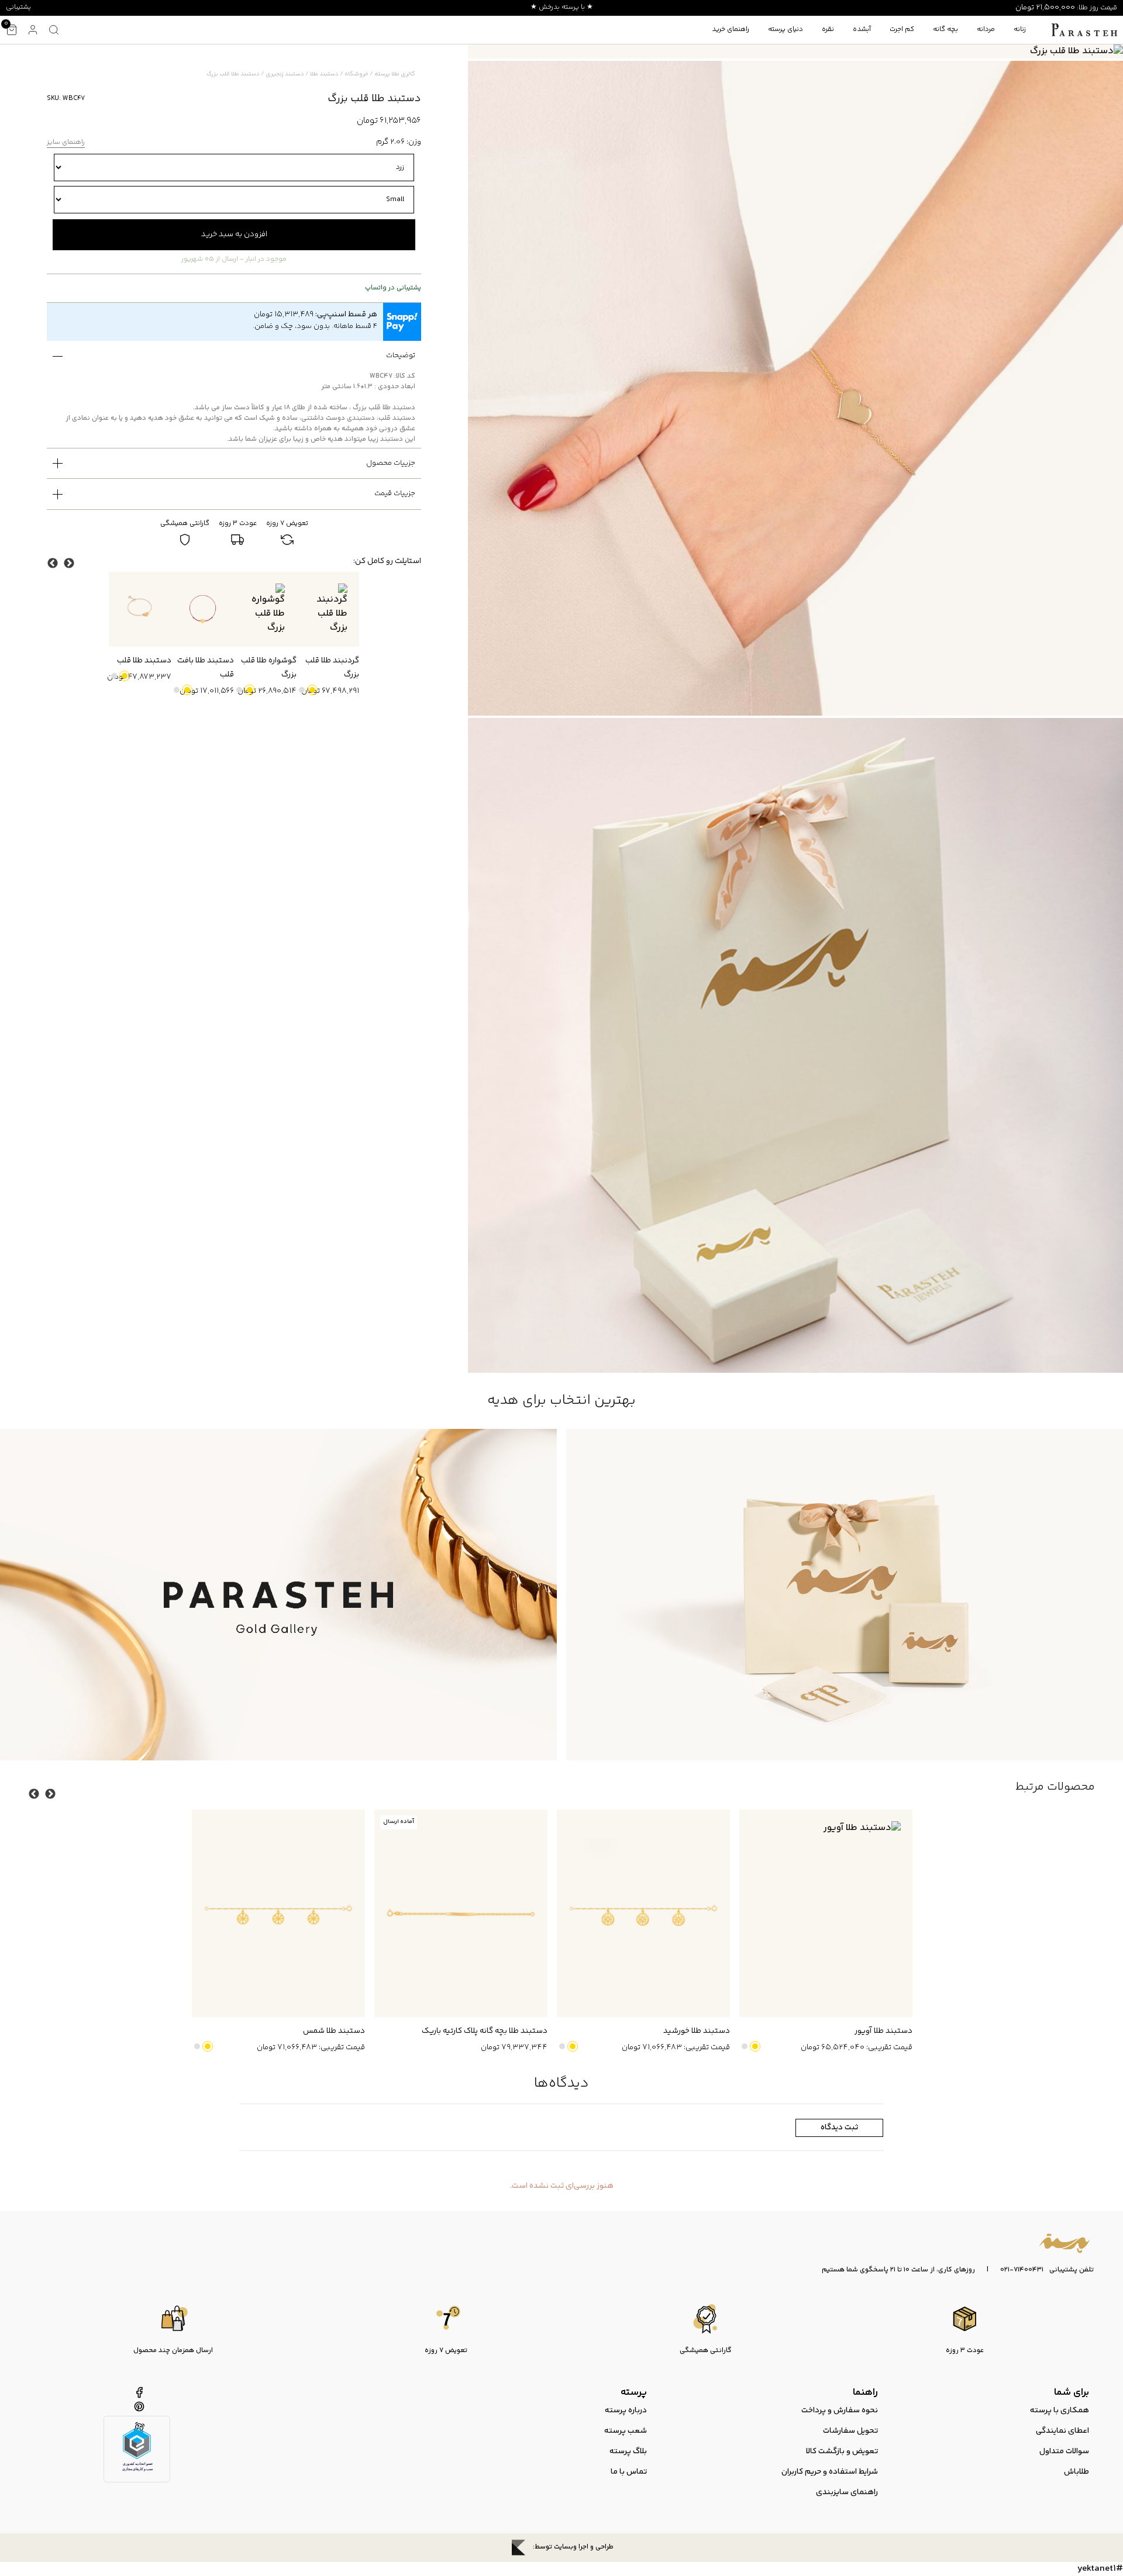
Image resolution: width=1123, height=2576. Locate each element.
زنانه (1020, 30)
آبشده (862, 30)
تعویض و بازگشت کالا (842, 2451)
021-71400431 (1022, 2270)
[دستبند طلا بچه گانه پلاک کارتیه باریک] (461, 1913)
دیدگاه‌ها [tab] (561, 2083)
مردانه (986, 30)
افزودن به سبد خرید (234, 234)
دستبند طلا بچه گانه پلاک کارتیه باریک (485, 2031)
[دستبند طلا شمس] (278, 1913)
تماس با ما (629, 2472)
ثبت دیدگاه (839, 2128)
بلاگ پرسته (628, 2451)
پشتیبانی (18, 7)
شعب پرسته (626, 2431)
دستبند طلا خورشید (697, 2031)
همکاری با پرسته (1060, 2411)
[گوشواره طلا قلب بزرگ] (265, 609)
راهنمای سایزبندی (847, 2492)
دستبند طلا (324, 74)
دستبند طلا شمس (334, 2031)
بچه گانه (945, 30)
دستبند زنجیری (285, 74)
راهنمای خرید (731, 30)
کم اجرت (902, 30)
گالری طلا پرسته (395, 74)
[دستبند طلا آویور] (826, 1913)
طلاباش (1077, 2472)
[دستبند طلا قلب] (140, 609)
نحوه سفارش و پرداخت (840, 2411)
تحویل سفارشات (850, 2431)
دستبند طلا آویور (883, 2031)
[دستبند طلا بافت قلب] (203, 609)
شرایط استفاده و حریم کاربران (830, 2472)
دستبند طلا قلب (144, 661)
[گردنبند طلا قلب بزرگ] (328, 609)
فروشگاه (356, 74)
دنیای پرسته (786, 30)
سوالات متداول (1064, 2451)
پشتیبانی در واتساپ (393, 288)
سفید (302, 690)
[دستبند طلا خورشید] (643, 1913)
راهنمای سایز (66, 143)
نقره (828, 30)
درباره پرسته (626, 2411)
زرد (312, 690)
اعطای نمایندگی (1062, 2431)
